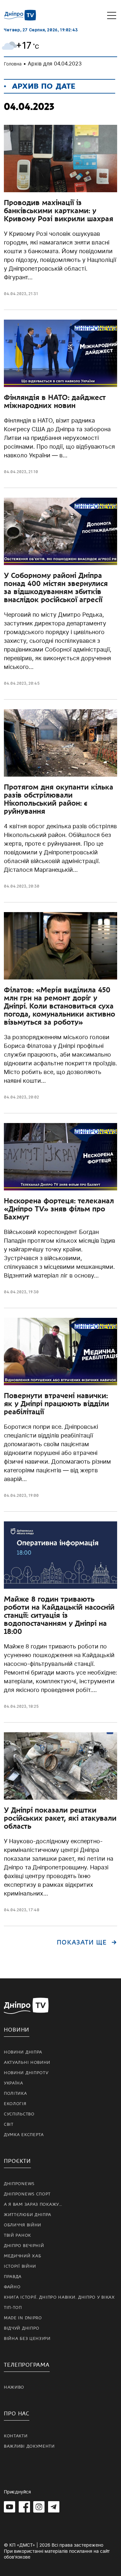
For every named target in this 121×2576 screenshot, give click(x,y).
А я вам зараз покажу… (33, 2204)
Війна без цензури (27, 2339)
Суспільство (19, 2114)
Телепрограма (27, 2365)
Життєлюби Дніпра (28, 2215)
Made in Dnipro (23, 2318)
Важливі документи (29, 2446)
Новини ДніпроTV (26, 2073)
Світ (9, 2124)
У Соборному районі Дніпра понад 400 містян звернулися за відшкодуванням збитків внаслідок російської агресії (56, 587)
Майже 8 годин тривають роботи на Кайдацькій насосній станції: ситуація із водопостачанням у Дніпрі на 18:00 (59, 1615)
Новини (17, 2030)
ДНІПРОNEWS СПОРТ (27, 2194)
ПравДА (13, 2277)
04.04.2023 (15, 294)
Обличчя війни (23, 2225)
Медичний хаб (22, 2256)
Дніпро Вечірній (24, 2246)
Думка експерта (24, 2135)
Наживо (14, 2387)
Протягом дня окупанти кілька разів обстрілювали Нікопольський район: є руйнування (59, 799)
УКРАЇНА (14, 2083)
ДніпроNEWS (19, 2184)
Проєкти (17, 2161)
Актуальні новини (27, 2063)
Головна (13, 64)
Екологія (15, 2104)
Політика (15, 2094)
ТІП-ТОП (13, 2308)
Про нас (17, 2414)
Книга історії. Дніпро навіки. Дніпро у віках (59, 2297)
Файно (12, 2287)
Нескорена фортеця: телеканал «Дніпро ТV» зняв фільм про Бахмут (59, 1209)
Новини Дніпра (23, 2052)
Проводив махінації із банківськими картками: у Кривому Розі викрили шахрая (59, 211)
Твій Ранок (17, 2235)
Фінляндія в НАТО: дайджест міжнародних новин (55, 401)
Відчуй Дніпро (22, 2328)
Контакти (16, 2436)
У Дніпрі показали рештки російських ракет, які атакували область (60, 1818)
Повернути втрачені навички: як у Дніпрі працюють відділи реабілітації (56, 1404)
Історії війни (20, 2266)
